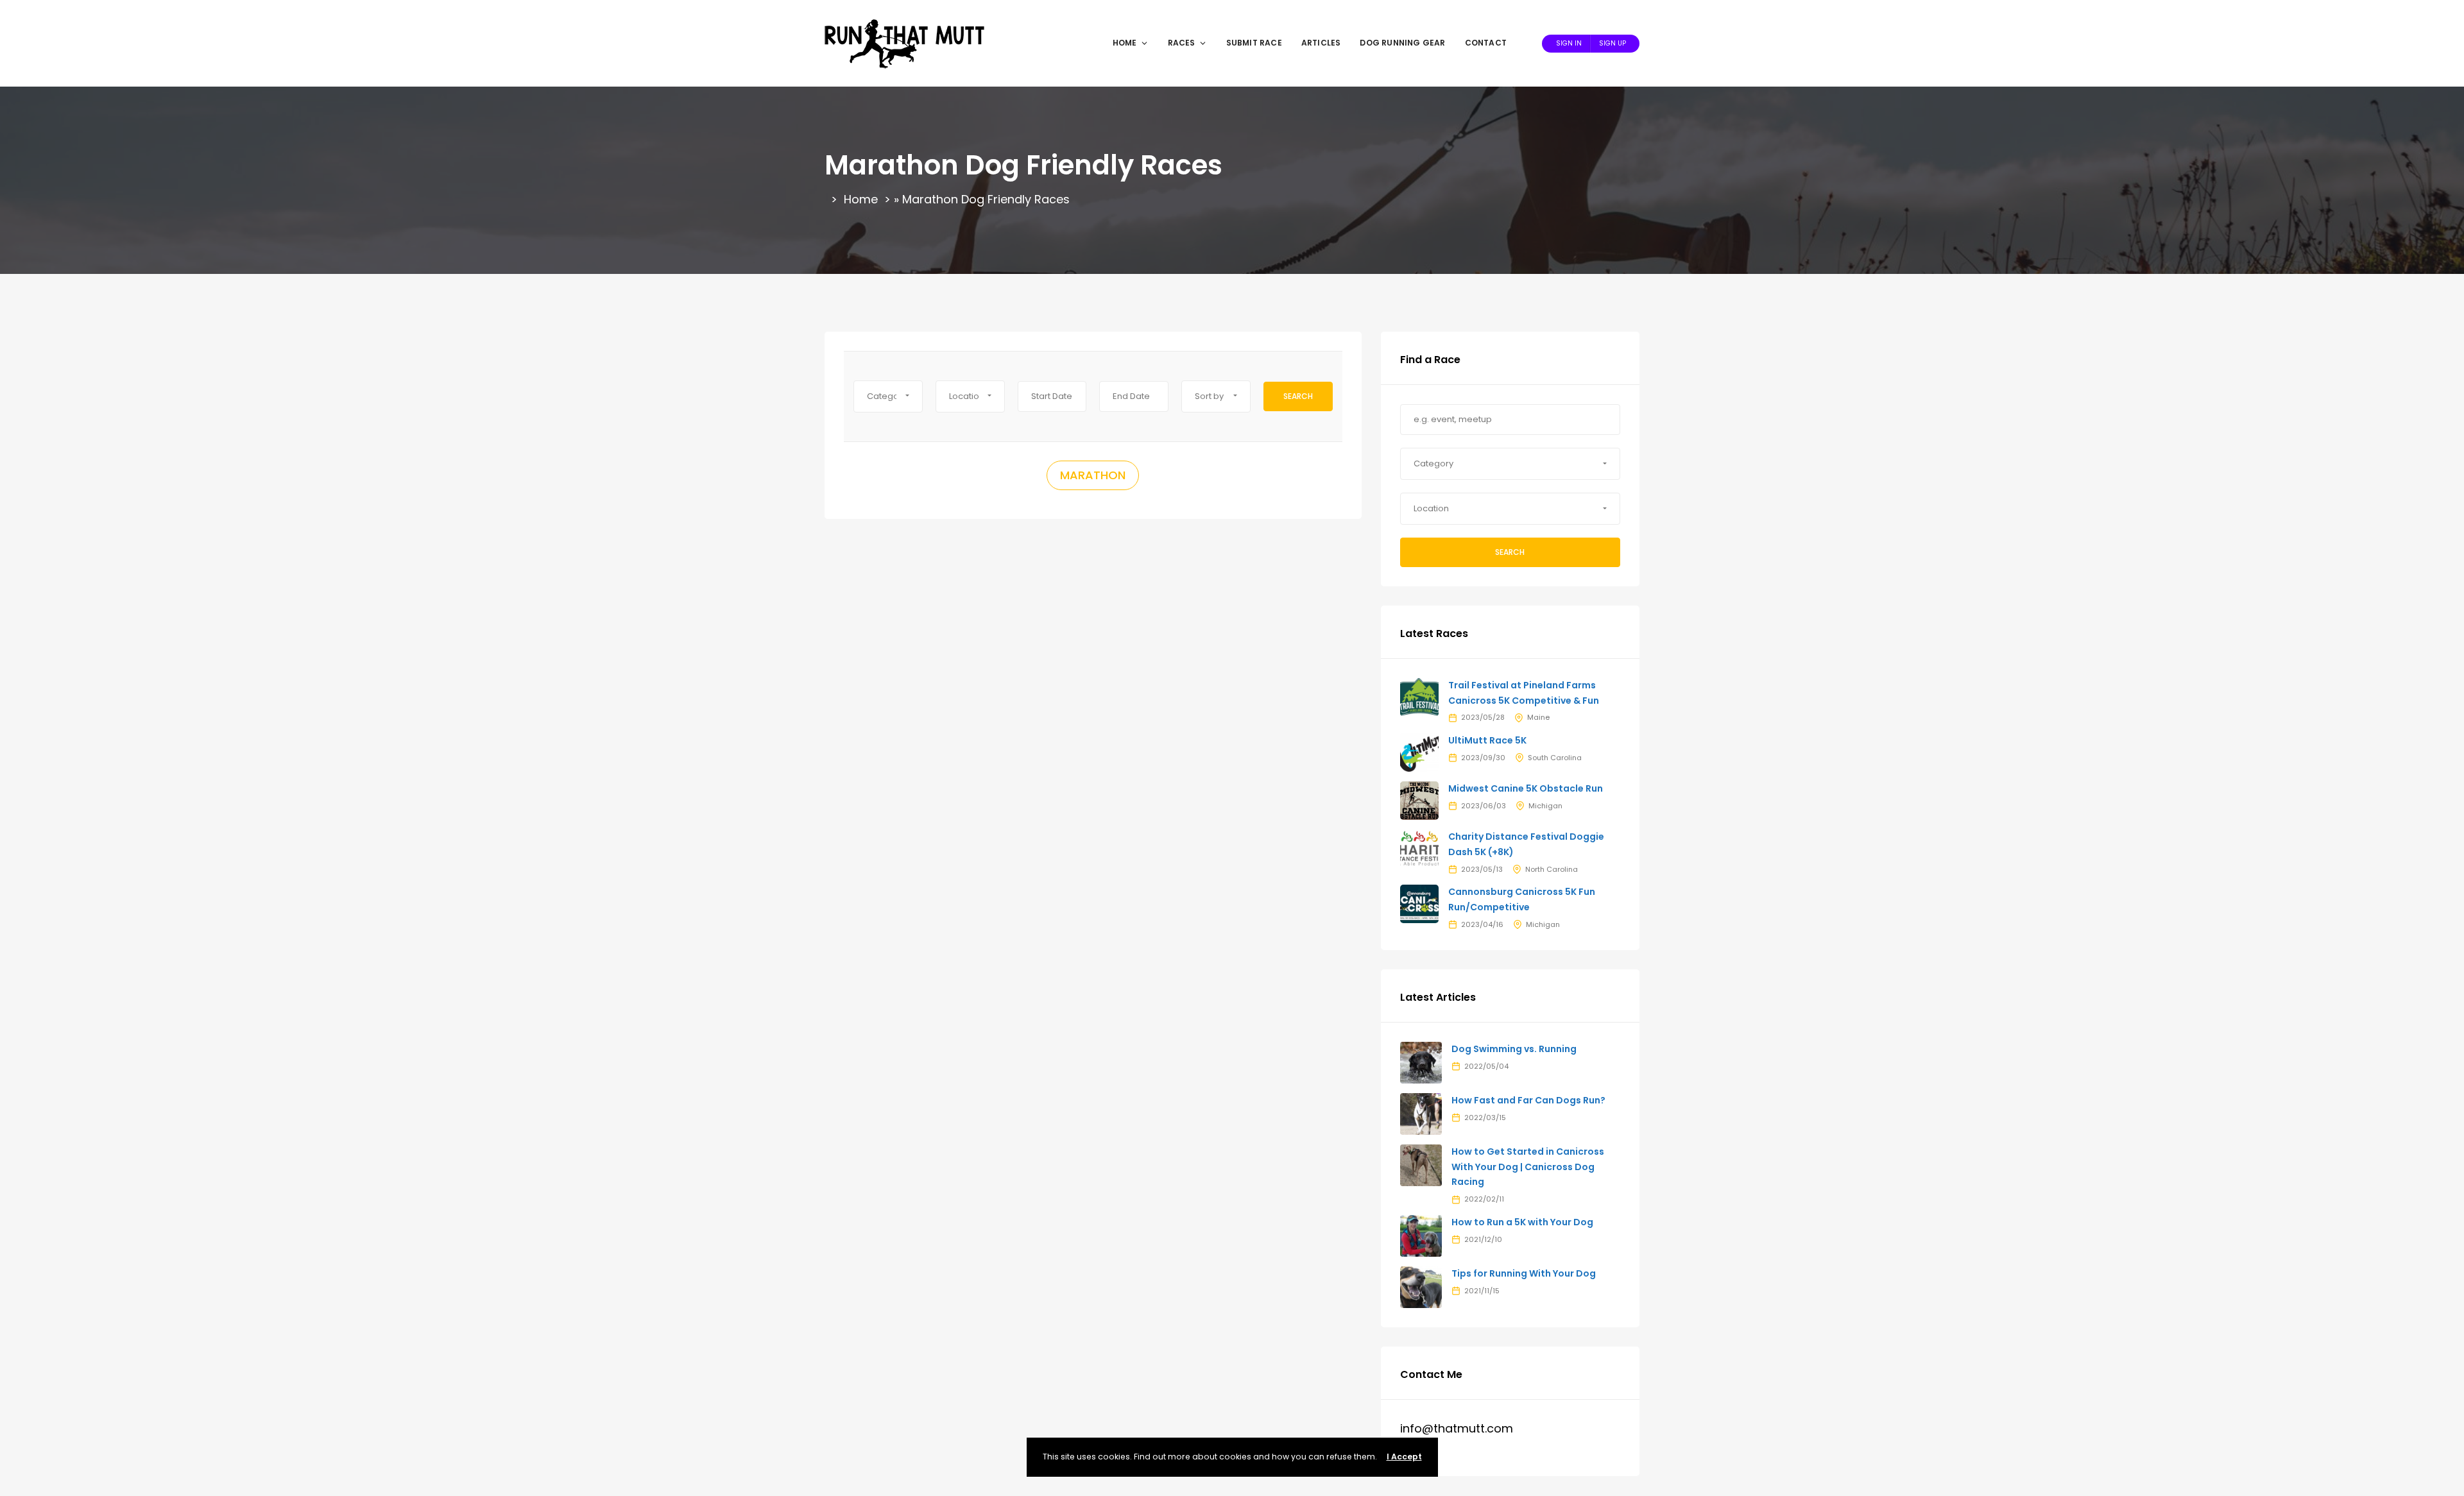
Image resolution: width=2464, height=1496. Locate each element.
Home (1125, 43)
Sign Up (1613, 43)
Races (1182, 43)
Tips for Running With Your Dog (1524, 1273)
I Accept (1404, 1457)
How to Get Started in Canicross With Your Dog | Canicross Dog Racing (1528, 1167)
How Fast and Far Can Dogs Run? (1528, 1100)
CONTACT (1486, 43)
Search (1298, 396)
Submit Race (1254, 43)
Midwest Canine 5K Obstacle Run (1526, 788)
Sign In (1569, 43)
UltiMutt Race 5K (1487, 740)
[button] (888, 396)
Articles (1321, 43)
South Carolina (1555, 758)
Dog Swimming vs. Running (1514, 1049)
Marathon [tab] (1093, 475)
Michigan (1545, 806)
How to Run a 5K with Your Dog (1522, 1222)
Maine (1538, 717)
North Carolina (1552, 869)
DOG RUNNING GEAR (1402, 43)
